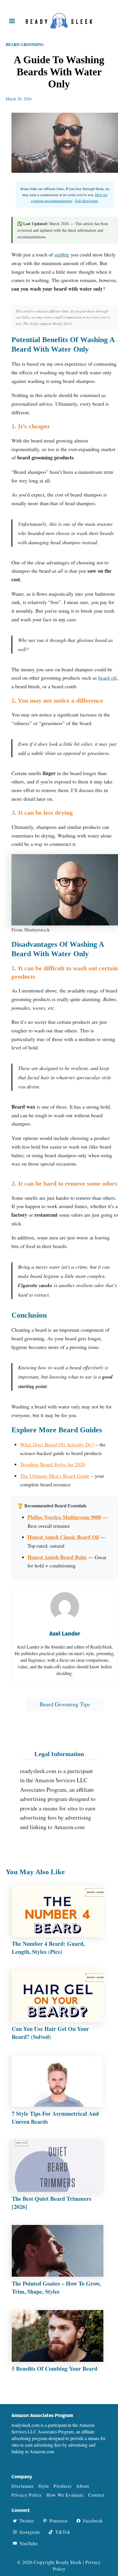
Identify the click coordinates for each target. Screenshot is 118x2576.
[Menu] (12, 21)
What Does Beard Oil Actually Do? (57, 1444)
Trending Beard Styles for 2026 (53, 1464)
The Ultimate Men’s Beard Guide (55, 1476)
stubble (62, 254)
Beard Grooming (25, 44)
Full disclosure (86, 201)
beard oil (107, 678)
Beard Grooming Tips (65, 1704)
